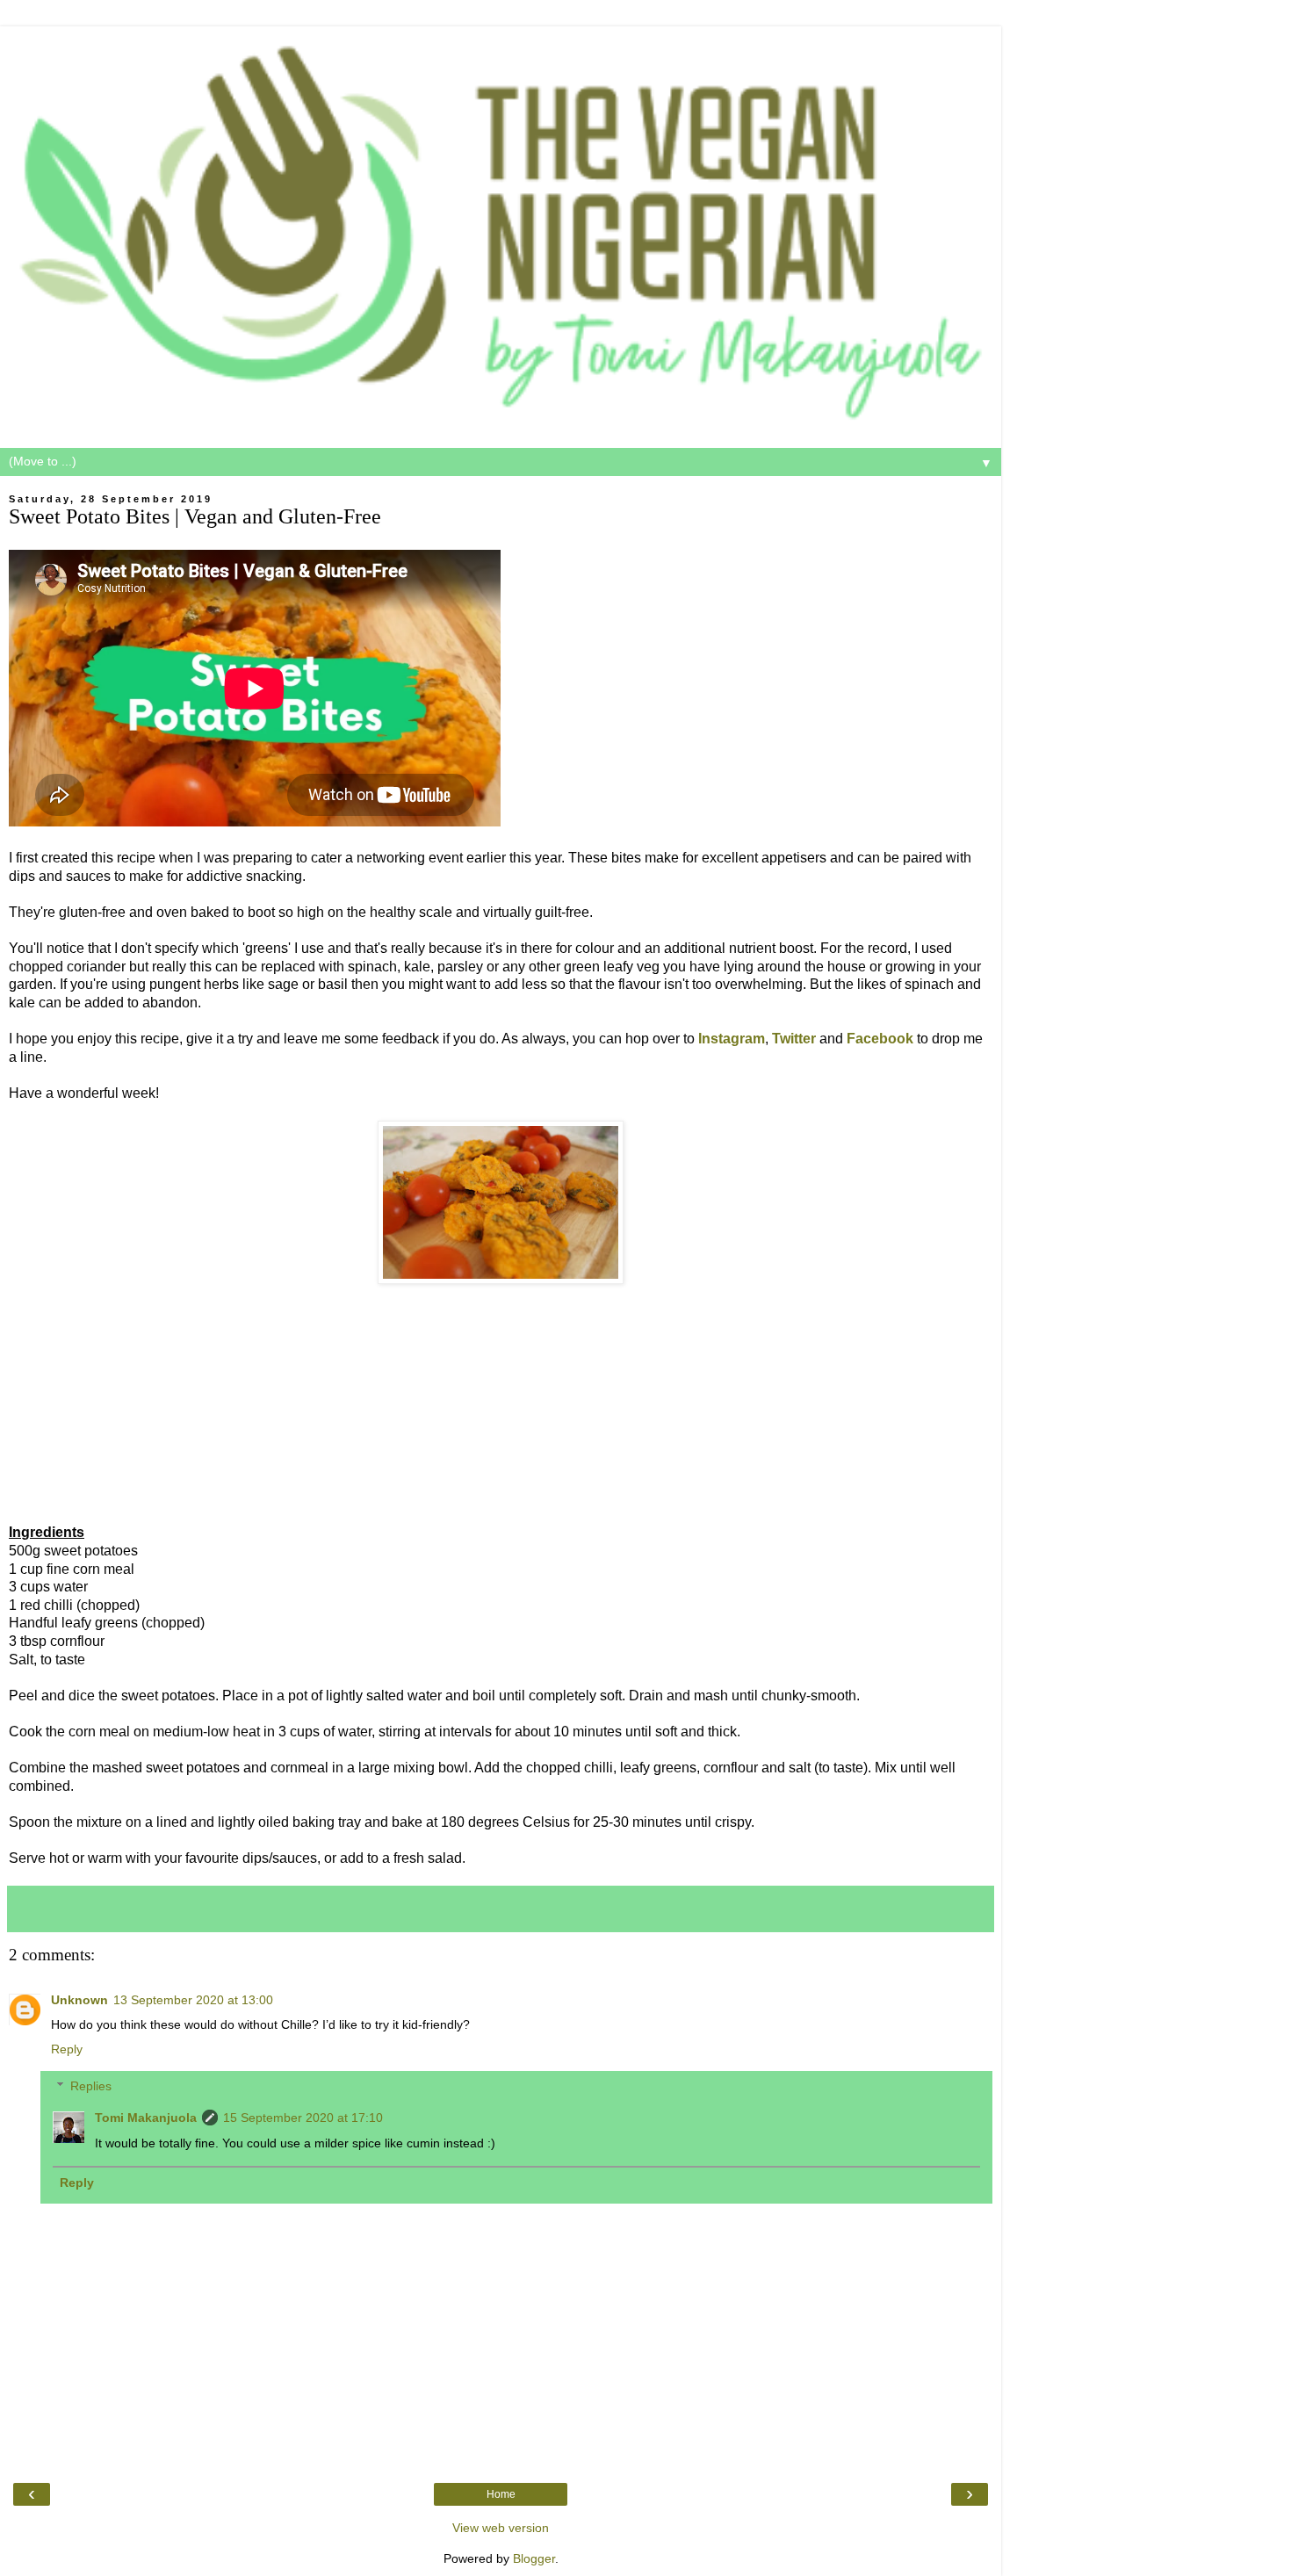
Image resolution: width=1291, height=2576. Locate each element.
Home (501, 2494)
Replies (91, 2086)
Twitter (794, 1039)
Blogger (534, 2558)
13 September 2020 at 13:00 (193, 2000)
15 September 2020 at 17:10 (303, 2118)
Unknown (79, 2000)
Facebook (880, 1039)
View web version (501, 2528)
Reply (67, 2049)
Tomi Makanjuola (146, 2118)
